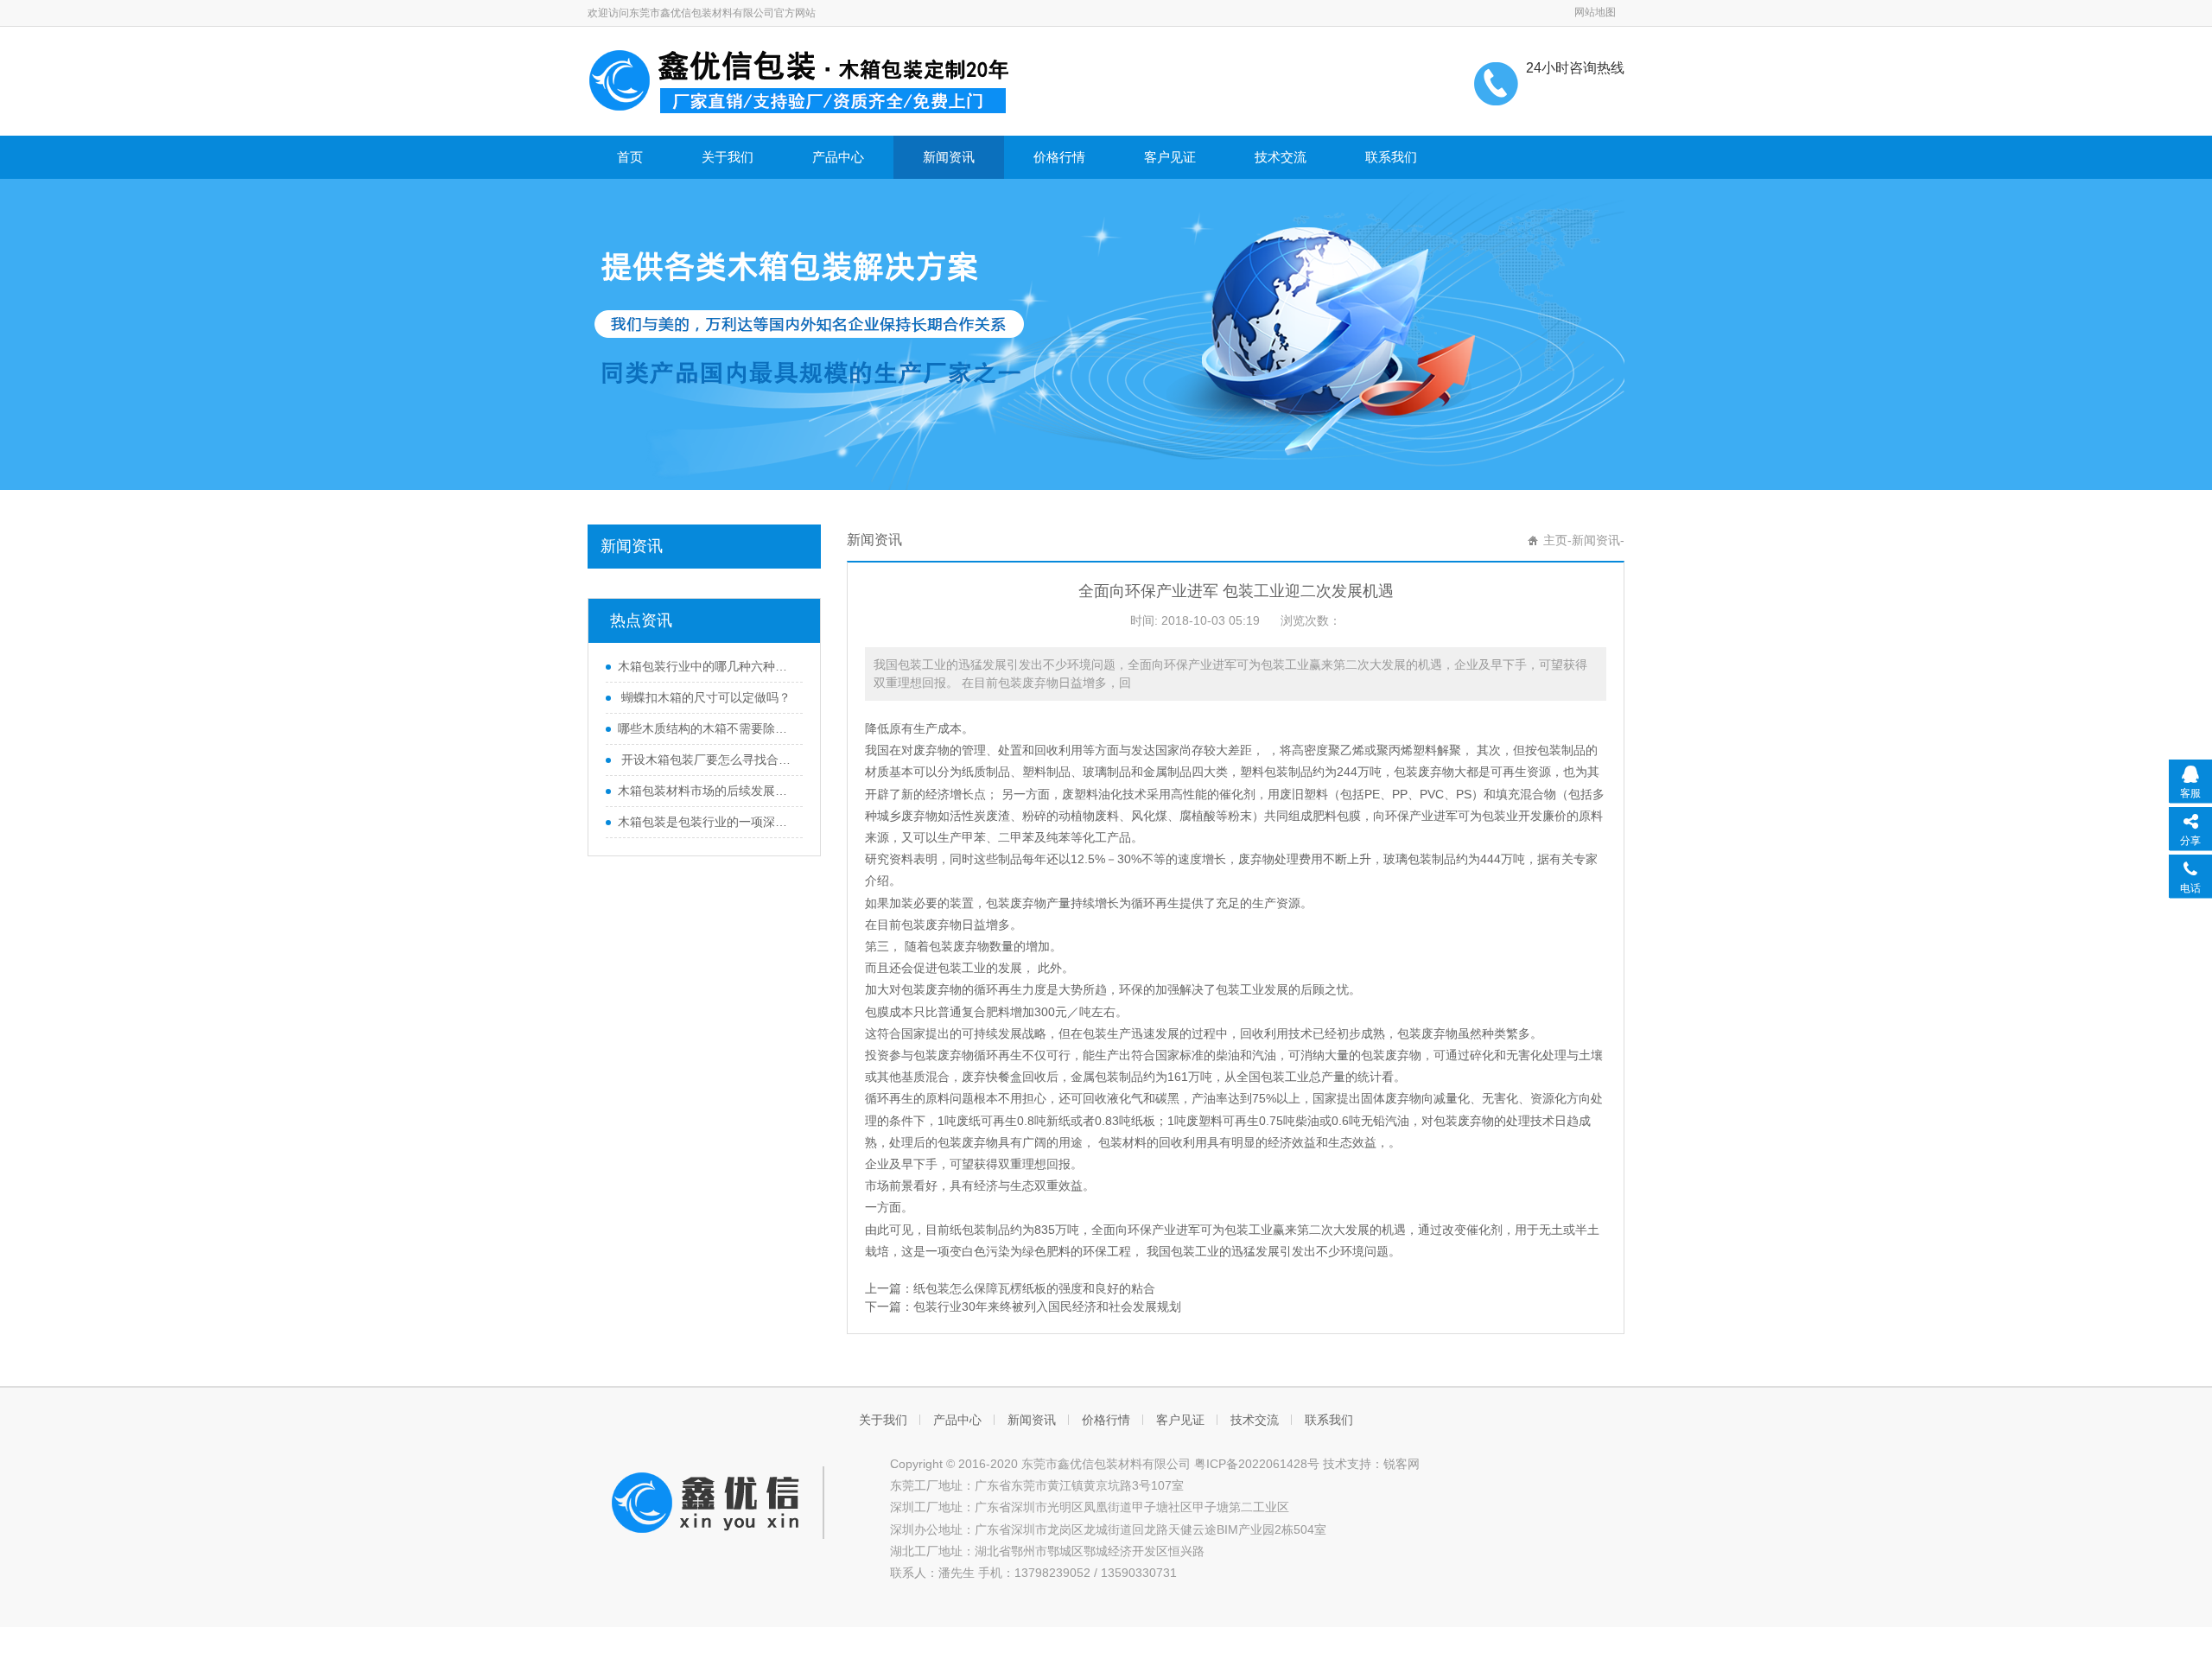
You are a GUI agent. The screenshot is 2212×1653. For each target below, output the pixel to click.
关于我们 (728, 157)
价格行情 (1059, 157)
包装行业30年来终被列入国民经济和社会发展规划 (1047, 1307)
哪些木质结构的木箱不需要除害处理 (706, 728)
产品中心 (838, 157)
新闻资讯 (949, 157)
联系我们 (1391, 157)
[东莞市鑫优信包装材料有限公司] (799, 79)
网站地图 (1595, 12)
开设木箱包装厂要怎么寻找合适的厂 (706, 760)
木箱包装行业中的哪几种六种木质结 (706, 666)
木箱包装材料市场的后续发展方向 (706, 791)
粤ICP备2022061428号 (1257, 1464)
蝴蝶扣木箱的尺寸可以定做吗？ (704, 697)
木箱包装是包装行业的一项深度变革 (706, 822)
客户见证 (1170, 157)
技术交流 (1281, 157)
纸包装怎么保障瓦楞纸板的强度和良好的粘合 (1034, 1288)
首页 (630, 157)
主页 (1555, 540)
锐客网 (1402, 1464)
